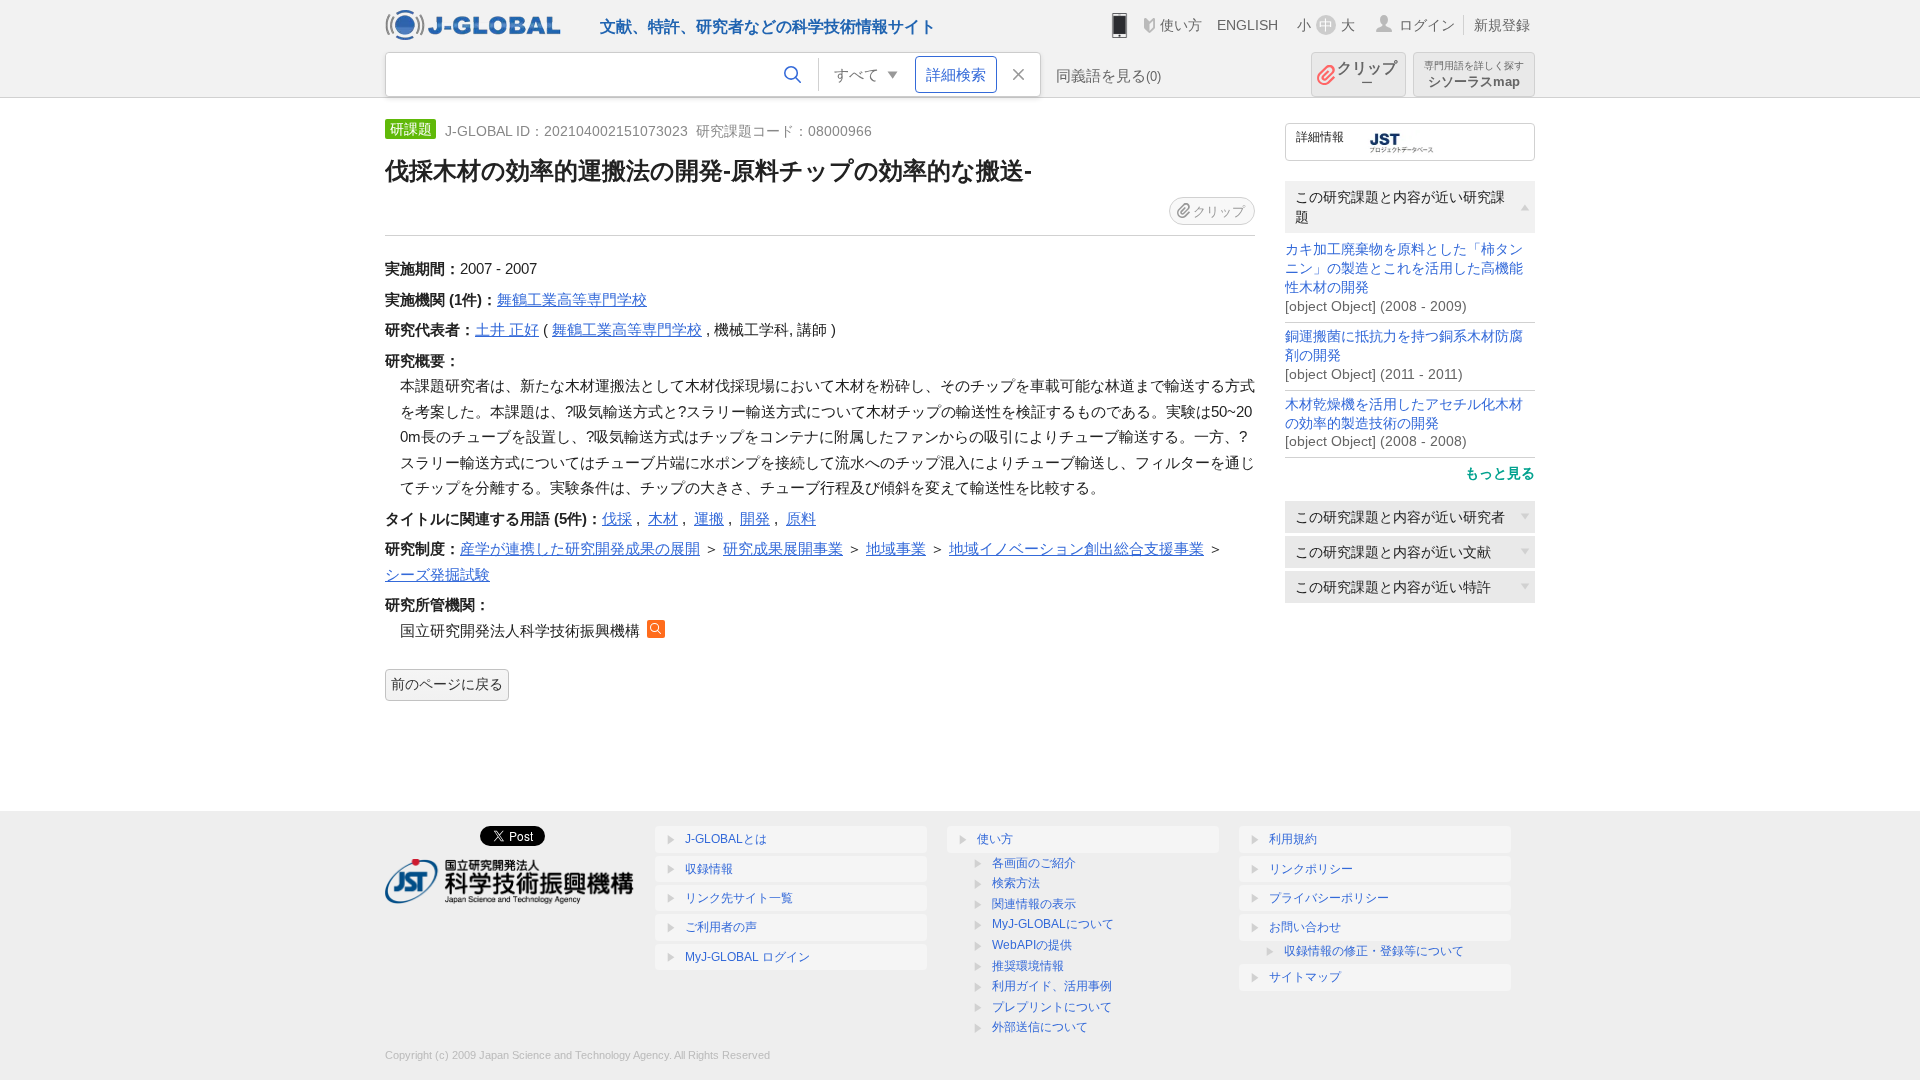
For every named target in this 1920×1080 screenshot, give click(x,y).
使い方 (1181, 25)
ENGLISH (1247, 25)
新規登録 (1502, 25)
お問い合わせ (1305, 927)
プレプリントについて (1052, 1007)
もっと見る (1500, 473)
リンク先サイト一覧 (739, 898)
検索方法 (1016, 883)
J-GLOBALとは (726, 839)
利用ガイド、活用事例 (1052, 986)
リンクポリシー (1311, 869)
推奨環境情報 (1028, 966)
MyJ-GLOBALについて (1053, 924)
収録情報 (709, 869)
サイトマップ (1305, 977)
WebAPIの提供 (1032, 945)
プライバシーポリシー (1329, 898)
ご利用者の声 (721, 927)
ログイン (1427, 25)
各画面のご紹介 (1034, 863)
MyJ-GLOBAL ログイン (747, 957)
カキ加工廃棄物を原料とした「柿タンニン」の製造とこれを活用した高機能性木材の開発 (1404, 268)
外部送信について (1040, 1027)
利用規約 (1293, 839)
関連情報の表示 (1034, 904)
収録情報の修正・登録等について (1374, 951)
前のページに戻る (447, 684)
